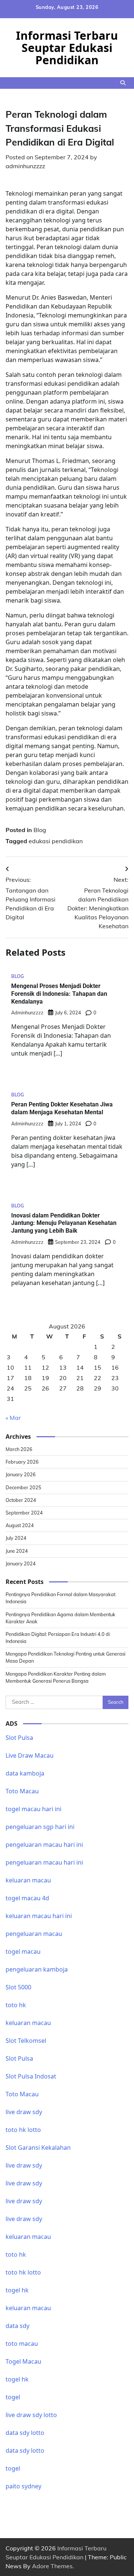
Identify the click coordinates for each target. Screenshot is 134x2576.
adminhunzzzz (25, 166)
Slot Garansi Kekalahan (38, 2148)
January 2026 (21, 1474)
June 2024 (17, 1551)
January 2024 (21, 1563)
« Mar (13, 1418)
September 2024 (24, 1513)
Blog (40, 830)
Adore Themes (52, 2566)
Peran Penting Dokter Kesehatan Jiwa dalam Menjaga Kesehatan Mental (62, 1108)
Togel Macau (23, 2361)
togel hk (17, 2379)
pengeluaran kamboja (37, 1969)
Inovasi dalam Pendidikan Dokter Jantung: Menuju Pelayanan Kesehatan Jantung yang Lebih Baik (64, 1223)
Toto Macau (22, 1791)
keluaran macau (28, 2308)
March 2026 (19, 1449)
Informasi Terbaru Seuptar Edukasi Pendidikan (67, 48)
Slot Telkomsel (26, 2041)
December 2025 (23, 1487)
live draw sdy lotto (31, 2415)
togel (13, 2397)
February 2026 (22, 1462)
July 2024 (16, 1538)
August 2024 (20, 1525)
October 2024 (21, 1500)
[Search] (123, 83)
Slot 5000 (18, 1987)
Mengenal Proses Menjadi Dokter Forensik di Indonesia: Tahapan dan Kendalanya (59, 994)
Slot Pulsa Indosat (31, 2076)
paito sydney (23, 2486)
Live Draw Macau (30, 1755)
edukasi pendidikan (56, 841)
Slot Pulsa (19, 1738)
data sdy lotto (25, 2433)
